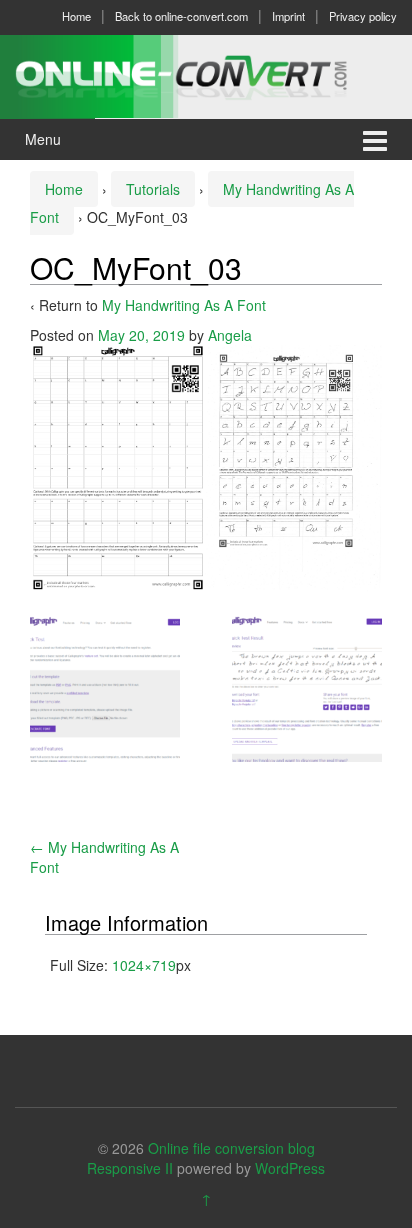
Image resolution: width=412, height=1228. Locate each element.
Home (76, 16)
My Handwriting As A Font (184, 305)
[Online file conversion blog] (206, 74)
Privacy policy (363, 16)
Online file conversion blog (231, 1148)
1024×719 (144, 965)
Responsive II (130, 1168)
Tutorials (153, 189)
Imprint (288, 16)
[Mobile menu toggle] (375, 139)
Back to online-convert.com (181, 16)
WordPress (290, 1168)
